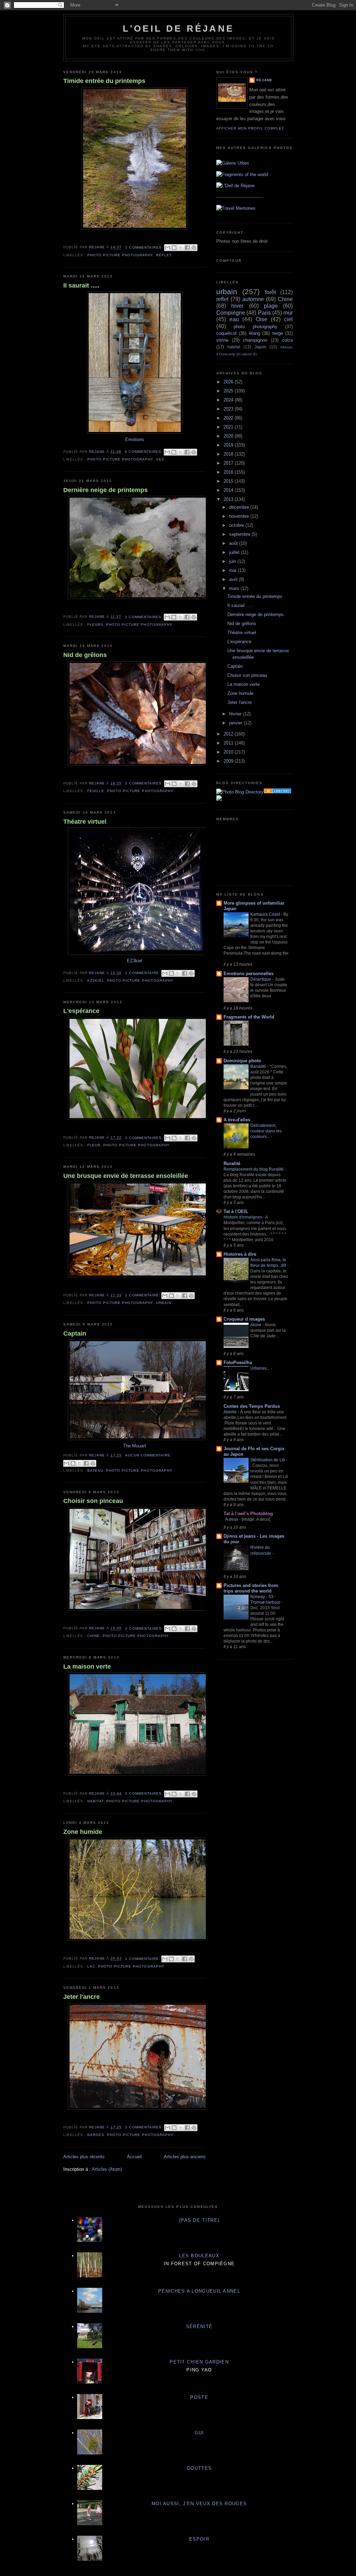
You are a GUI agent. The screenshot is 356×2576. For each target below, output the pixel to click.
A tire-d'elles (237, 1120)
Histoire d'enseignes (243, 1217)
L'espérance (81, 1011)
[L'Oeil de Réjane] (235, 186)
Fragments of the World (249, 1017)
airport (247, 354)
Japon (260, 347)
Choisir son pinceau (93, 1501)
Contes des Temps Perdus (252, 1406)
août (234, 543)
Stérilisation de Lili (268, 1460)
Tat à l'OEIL (236, 1211)
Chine (94, 1636)
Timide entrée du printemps (104, 81)
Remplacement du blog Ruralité (254, 1169)
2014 (229, 490)
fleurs (95, 625)
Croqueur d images (244, 1319)
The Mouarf (135, 1446)
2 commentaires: (145, 783)
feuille (96, 791)
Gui (199, 2433)
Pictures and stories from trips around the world (251, 1588)
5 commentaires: (144, 452)
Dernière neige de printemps (106, 490)
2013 (229, 499)
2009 (229, 761)
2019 (229, 445)
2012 (229, 734)
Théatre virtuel (85, 822)
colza (287, 340)
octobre (237, 525)
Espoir (199, 2539)
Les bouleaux (199, 2256)
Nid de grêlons (85, 655)
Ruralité (232, 1164)
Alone (256, 1325)
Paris (264, 313)
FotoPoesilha (238, 1362)
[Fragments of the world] (242, 174)
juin (233, 561)
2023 (229, 409)
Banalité (259, 1066)
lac (91, 1966)
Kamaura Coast (266, 914)
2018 (229, 454)
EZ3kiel (135, 961)
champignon (255, 340)
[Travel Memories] (236, 208)
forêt (270, 292)
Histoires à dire (240, 1254)
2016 (229, 472)
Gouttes (199, 2468)
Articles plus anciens (185, 2157)
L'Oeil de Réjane (178, 28)
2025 (229, 391)
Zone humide (83, 1832)
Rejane (264, 80)
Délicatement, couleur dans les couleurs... (266, 1131)
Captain (75, 1333)
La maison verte (87, 1667)
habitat (95, 1801)
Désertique (261, 979)
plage (271, 306)
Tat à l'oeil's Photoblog (248, 1514)
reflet (164, 255)
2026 (229, 382)
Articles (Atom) (107, 2169)
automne (253, 299)
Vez (160, 459)
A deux (232, 1519)
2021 (229, 427)
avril (234, 579)
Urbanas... (261, 1368)
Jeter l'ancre (82, 1997)
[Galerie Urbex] (233, 163)
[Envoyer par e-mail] (168, 248)
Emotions (135, 439)
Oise (262, 319)
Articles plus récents (84, 2157)
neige (278, 333)
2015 (229, 481)
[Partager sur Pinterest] (194, 248)
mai (233, 570)
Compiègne (231, 313)
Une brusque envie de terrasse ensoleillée (126, 1176)
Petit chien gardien (199, 2362)
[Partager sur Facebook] (187, 248)
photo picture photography (120, 255)
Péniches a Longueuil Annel (199, 2291)
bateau (95, 1470)
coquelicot (226, 333)
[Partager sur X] (181, 248)
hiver (237, 306)
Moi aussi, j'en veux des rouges (199, 2504)
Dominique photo (242, 1061)
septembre (240, 534)
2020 (229, 436)
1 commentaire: (143, 973)
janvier (236, 723)
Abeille (231, 1412)
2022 (229, 418)
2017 (229, 463)
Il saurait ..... (81, 285)
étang (254, 333)
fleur (94, 1145)
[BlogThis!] (174, 248)
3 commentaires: (145, 247)
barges (96, 2135)
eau (234, 319)
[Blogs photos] (219, 799)
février (236, 714)
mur (288, 313)
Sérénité (199, 2326)
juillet (235, 552)
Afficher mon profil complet (250, 128)
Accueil (134, 2157)
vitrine (222, 340)
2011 (229, 743)
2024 (229, 400)
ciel (288, 319)
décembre (240, 507)
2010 (229, 752)
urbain (164, 1303)
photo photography (255, 327)
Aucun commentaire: (148, 1455)
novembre (240, 516)
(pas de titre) (199, 2220)
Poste (199, 2397)
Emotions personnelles (249, 974)
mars (235, 588)
